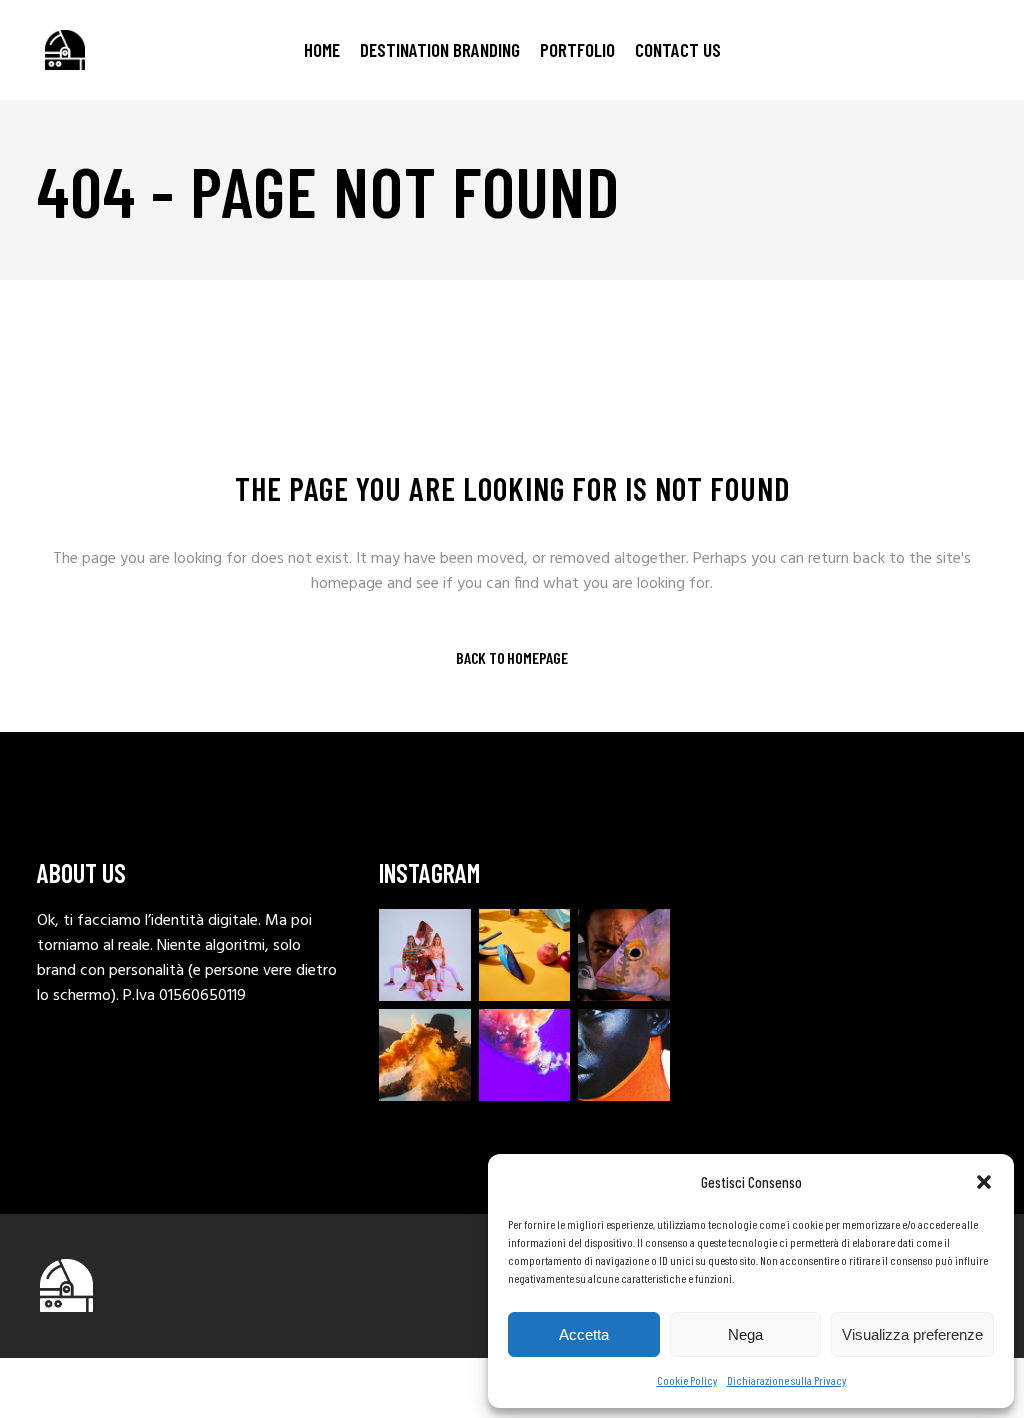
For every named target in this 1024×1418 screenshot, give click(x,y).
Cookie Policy (687, 1380)
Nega (745, 1334)
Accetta (584, 1334)
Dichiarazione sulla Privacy (786, 1380)
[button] (984, 1182)
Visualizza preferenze (912, 1334)
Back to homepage (512, 658)
